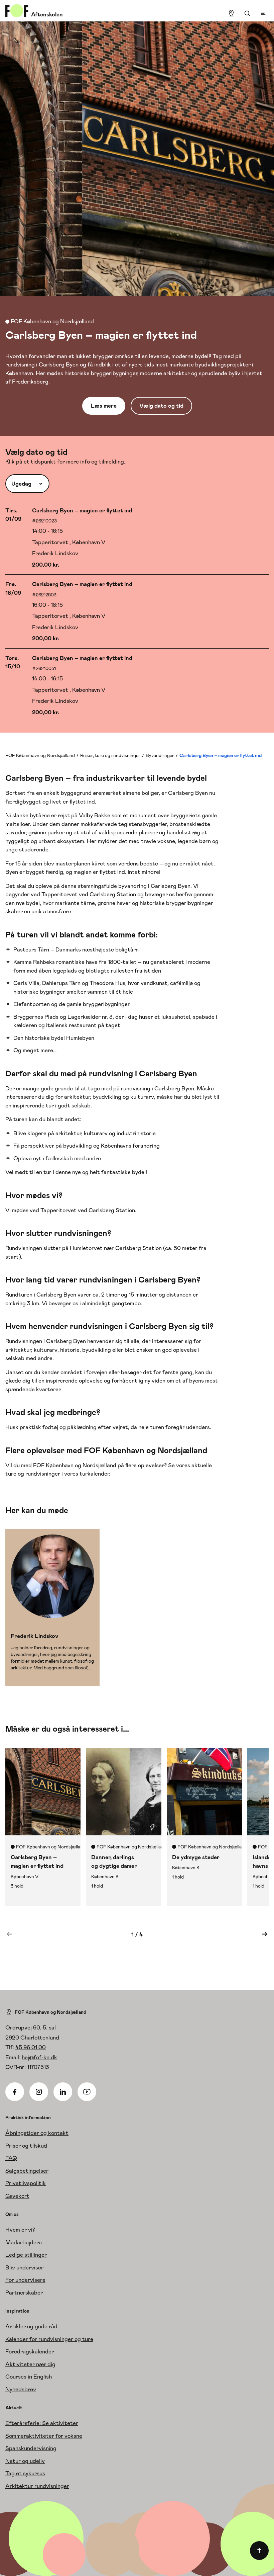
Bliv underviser (24, 2267)
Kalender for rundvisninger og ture (49, 2339)
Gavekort (17, 2196)
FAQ (11, 2158)
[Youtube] (87, 2092)
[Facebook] (15, 2092)
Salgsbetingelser (27, 2171)
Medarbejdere (24, 2242)
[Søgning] (247, 13)
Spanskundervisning (31, 2448)
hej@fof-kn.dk (39, 2057)
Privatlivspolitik (26, 2183)
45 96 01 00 (31, 2047)
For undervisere (25, 2280)
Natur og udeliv (25, 2461)
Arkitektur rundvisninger (37, 2486)
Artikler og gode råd (31, 2326)
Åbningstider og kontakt (37, 2133)
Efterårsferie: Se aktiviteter (42, 2423)
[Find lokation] (231, 13)
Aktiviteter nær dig (30, 2364)
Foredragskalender (30, 2351)
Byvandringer (160, 755)
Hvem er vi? (20, 2230)
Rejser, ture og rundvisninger (110, 755)
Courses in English (29, 2377)
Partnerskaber (24, 2293)
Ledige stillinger (26, 2255)
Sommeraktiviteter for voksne (44, 2436)
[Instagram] (39, 2092)
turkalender (94, 1474)
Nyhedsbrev (21, 2389)
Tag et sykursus (25, 2473)
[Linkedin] (63, 2092)
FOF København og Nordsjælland (40, 755)
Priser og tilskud (26, 2146)
